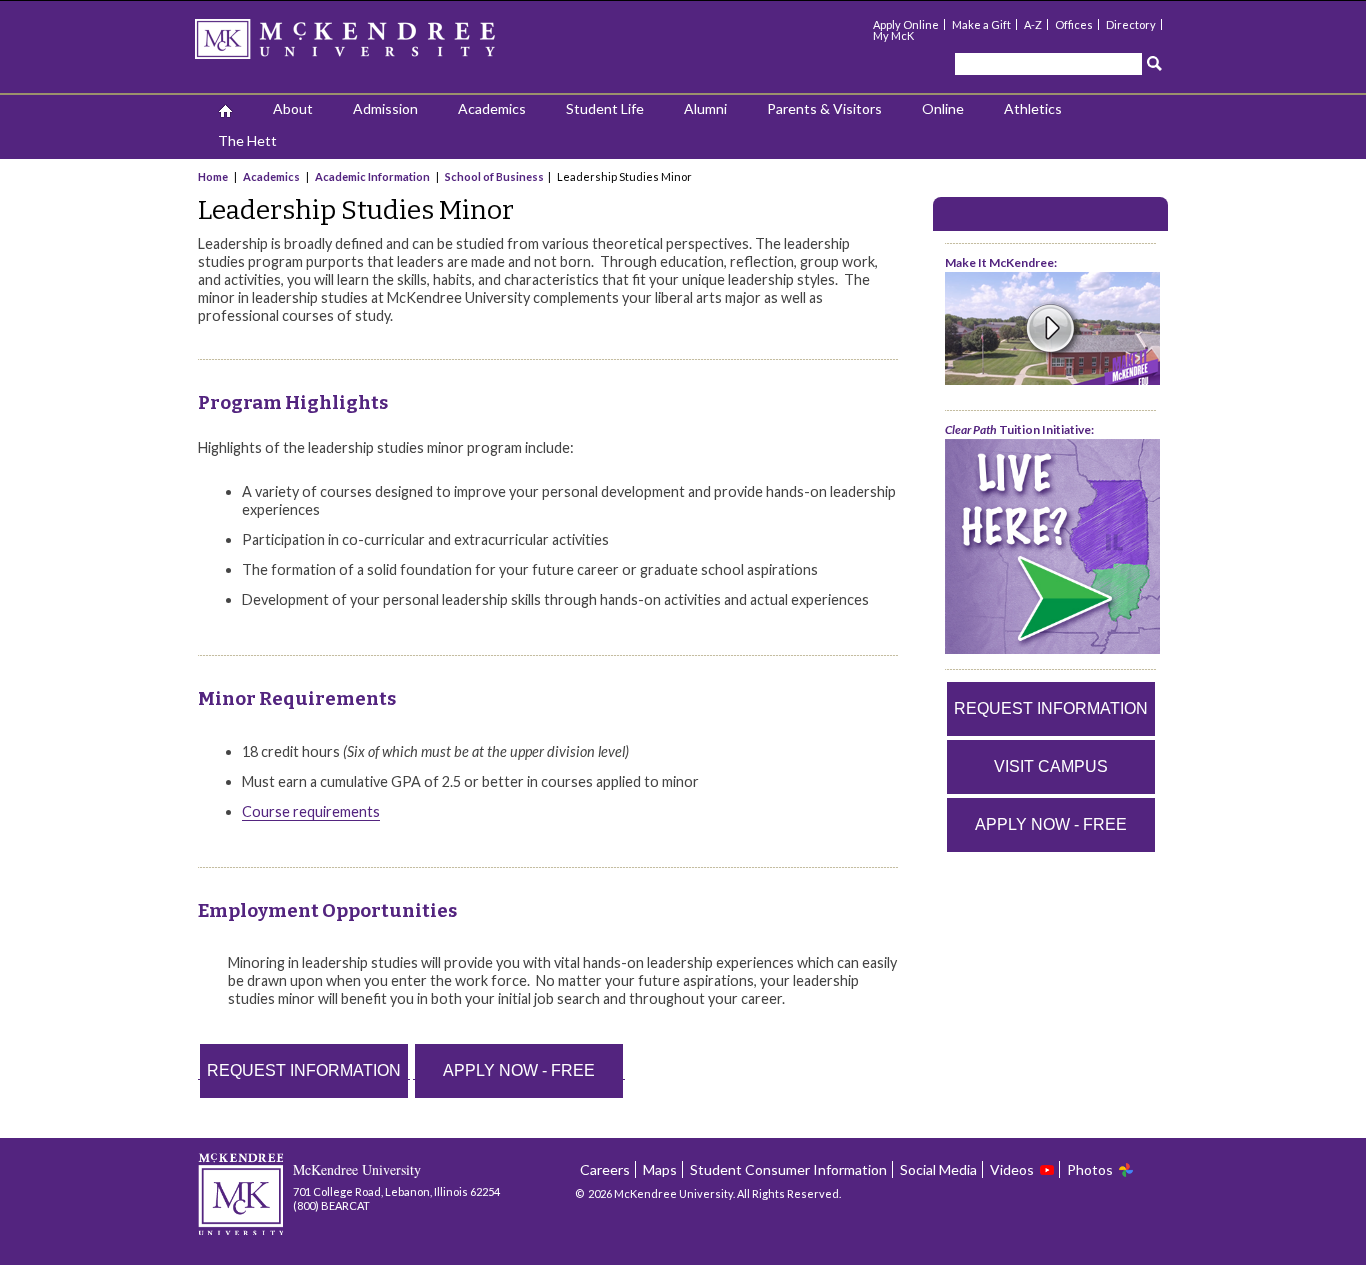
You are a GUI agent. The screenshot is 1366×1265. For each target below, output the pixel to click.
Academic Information (372, 176)
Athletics (1033, 108)
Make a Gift (981, 24)
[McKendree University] (371, 45)
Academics (492, 108)
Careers (605, 1169)
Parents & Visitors (824, 108)
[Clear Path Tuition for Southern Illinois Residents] (1052, 649)
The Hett (247, 140)
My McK (893, 35)
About (293, 108)
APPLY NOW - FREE (519, 1070)
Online (943, 108)
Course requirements (311, 811)
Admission (385, 108)
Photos (1090, 1169)
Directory (1131, 24)
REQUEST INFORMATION (304, 1070)
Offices (1074, 24)
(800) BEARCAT (331, 1205)
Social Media (938, 1169)
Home (214, 176)
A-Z (1033, 24)
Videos (1012, 1169)
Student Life (605, 108)
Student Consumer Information (788, 1169)
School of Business (494, 176)
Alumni (705, 108)
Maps (660, 1169)
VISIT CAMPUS (1051, 766)
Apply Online (906, 24)
